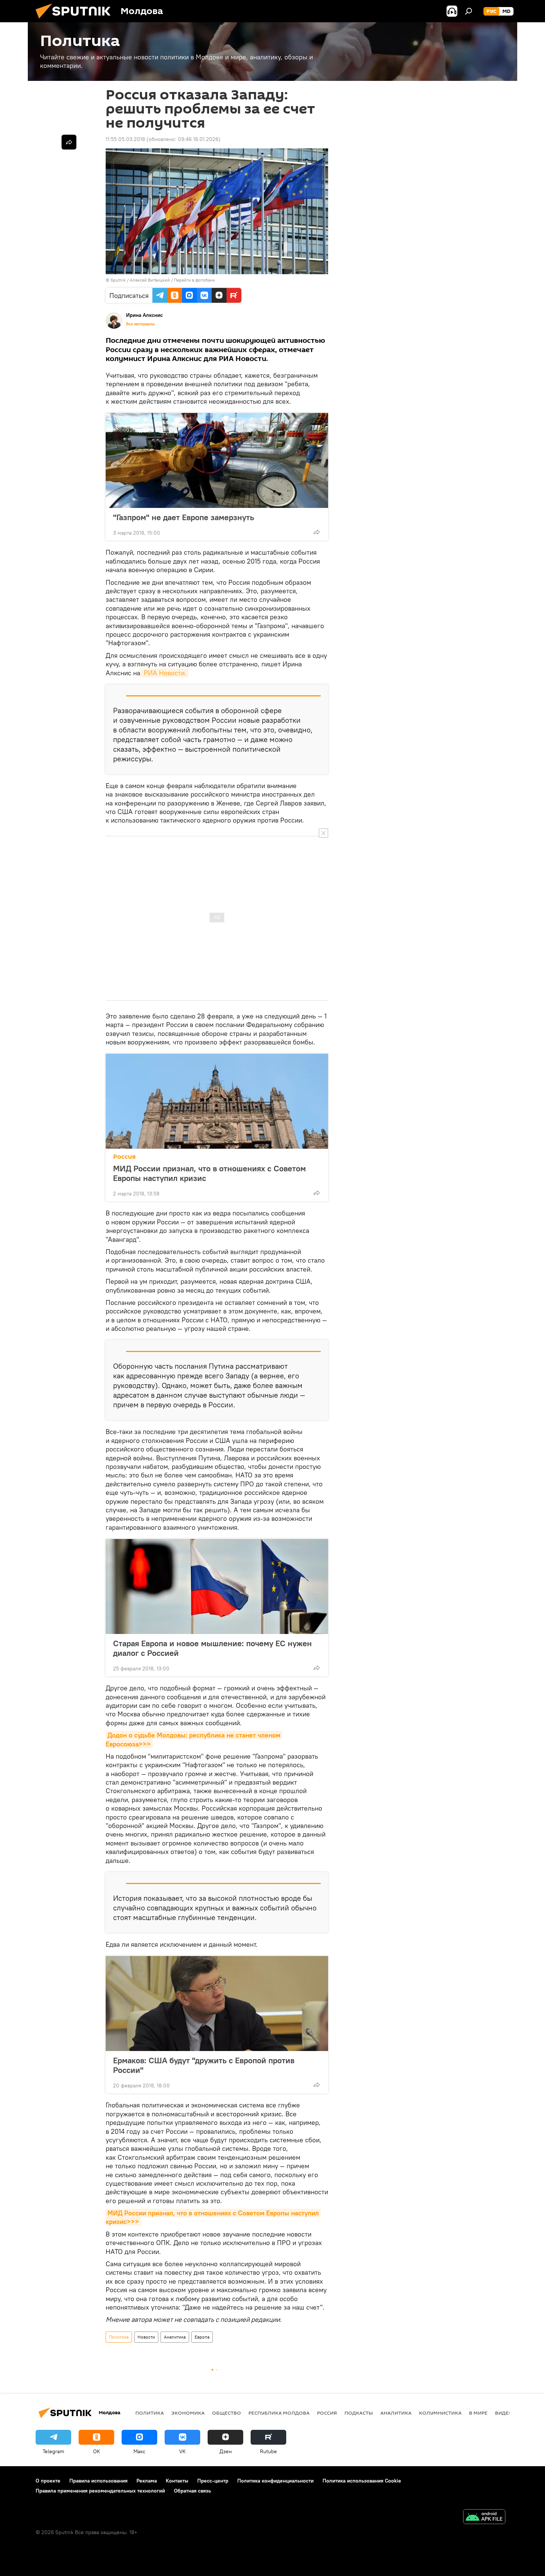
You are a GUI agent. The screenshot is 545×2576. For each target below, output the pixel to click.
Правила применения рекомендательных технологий (100, 2491)
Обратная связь (192, 2491)
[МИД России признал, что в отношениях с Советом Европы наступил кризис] (217, 1101)
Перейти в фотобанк (194, 280)
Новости (146, 2337)
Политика (119, 2337)
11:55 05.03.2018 (125, 139)
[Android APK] (484, 2518)
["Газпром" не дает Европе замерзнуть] (217, 460)
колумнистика (440, 2413)
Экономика (188, 2413)
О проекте (48, 2481)
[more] (317, 532)
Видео (504, 2413)
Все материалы (141, 324)
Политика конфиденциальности (275, 2481)
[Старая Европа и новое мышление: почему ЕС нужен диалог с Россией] (217, 1586)
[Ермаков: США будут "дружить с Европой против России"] (217, 2004)
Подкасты (359, 2413)
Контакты (177, 2481)
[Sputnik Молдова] (76, 20)
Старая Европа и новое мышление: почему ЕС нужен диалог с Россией (212, 1648)
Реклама (147, 2481)
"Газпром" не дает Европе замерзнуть (184, 517)
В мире (478, 2413)
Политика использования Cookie (362, 2481)
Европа (202, 2337)
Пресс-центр (213, 2481)
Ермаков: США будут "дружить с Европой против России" (204, 2065)
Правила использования (98, 2481)
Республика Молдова (279, 2413)
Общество (227, 2413)
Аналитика (175, 2337)
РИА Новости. (164, 673)
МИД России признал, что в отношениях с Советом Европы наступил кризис (209, 1173)
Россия (124, 1157)
